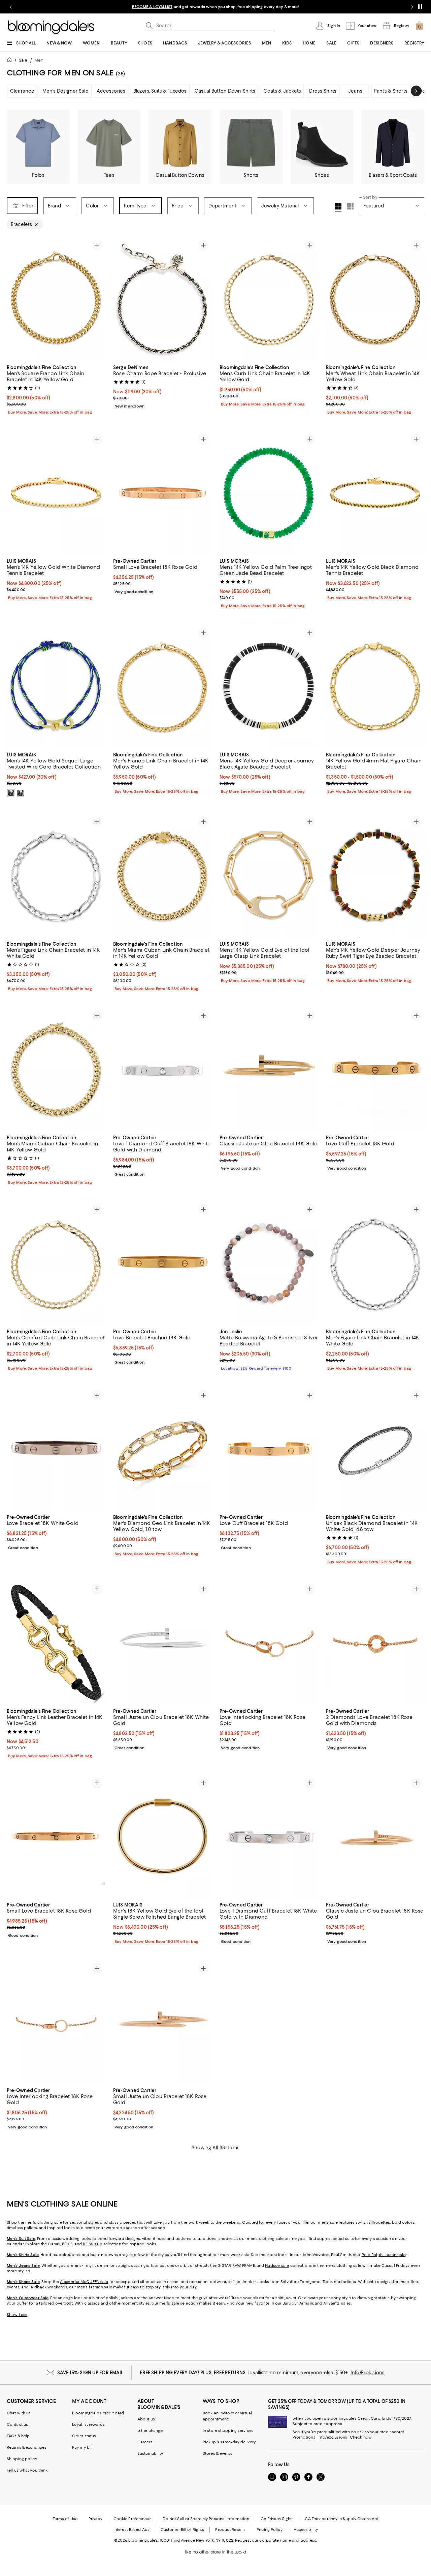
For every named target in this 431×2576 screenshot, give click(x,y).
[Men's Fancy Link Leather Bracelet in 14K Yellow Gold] (56, 1642)
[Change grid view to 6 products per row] (350, 206)
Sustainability (150, 2453)
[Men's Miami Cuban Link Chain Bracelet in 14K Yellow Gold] (162, 875)
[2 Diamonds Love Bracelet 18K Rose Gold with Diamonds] (375, 1642)
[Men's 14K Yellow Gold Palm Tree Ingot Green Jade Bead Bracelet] (269, 493)
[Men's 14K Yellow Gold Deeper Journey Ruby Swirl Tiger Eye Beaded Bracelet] (375, 875)
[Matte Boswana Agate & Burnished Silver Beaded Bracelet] (269, 1263)
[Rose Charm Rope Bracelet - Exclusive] (162, 299)
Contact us (17, 2424)
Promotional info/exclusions (320, 2437)
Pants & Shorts (391, 91)
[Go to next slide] (412, 7)
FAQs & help (18, 2436)
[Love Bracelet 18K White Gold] (56, 1449)
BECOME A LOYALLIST (152, 7)
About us (146, 2419)
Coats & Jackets (282, 91)
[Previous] (15, 299)
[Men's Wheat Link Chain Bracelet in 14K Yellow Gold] (375, 299)
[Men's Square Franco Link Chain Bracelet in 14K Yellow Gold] (56, 299)
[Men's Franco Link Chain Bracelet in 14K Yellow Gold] (162, 686)
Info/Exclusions (368, 2373)
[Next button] (416, 91)
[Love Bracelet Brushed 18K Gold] (162, 1263)
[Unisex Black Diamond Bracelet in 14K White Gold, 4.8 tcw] (375, 1449)
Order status (84, 2436)
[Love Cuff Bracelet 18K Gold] (375, 1069)
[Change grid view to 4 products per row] (338, 207)
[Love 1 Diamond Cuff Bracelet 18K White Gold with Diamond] (162, 1069)
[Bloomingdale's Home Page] (51, 27)
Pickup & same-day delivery (229, 2442)
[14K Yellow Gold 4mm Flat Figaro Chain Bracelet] (375, 686)
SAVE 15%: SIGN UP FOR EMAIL (90, 2373)
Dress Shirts (323, 91)
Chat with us (19, 2413)
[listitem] (215, 7)
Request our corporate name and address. (276, 2540)
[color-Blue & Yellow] (21, 793)
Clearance (22, 91)
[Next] (97, 299)
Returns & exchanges (27, 2447)
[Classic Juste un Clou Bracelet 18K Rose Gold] (375, 1836)
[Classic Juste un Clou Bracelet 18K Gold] (269, 1069)
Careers (145, 2442)
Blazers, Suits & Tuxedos (160, 91)
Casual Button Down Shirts (225, 91)
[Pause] (420, 7)
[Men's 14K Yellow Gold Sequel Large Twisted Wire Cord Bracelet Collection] (56, 686)
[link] (56, 389)
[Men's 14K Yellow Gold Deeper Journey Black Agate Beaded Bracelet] (269, 686)
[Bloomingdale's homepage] (11, 61)
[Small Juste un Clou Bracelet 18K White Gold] (162, 1642)
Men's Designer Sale (65, 91)
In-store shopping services (228, 2431)
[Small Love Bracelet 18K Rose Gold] (162, 493)
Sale (23, 60)
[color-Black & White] (11, 793)
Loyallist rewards (88, 2424)
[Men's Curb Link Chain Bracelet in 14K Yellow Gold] (269, 299)
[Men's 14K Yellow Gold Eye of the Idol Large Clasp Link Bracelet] (269, 875)
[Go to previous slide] (11, 7)
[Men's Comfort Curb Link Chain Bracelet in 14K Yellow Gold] (56, 1263)
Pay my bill (82, 2447)
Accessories (111, 91)
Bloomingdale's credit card (98, 2413)
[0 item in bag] (420, 26)
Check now (361, 2437)
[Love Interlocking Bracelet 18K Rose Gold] (269, 1642)
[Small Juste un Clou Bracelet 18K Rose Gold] (162, 2022)
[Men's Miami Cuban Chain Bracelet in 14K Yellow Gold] (56, 1069)
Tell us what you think (27, 2470)
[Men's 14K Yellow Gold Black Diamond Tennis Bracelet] (375, 493)
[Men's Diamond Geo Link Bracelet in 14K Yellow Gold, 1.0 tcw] (162, 1449)
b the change (150, 2431)
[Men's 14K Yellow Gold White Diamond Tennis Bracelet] (56, 493)
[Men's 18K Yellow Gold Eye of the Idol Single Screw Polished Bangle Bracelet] (162, 1836)
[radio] (11, 793)
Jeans (355, 91)
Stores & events (218, 2453)
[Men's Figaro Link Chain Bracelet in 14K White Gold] (56, 875)
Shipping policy (22, 2459)
